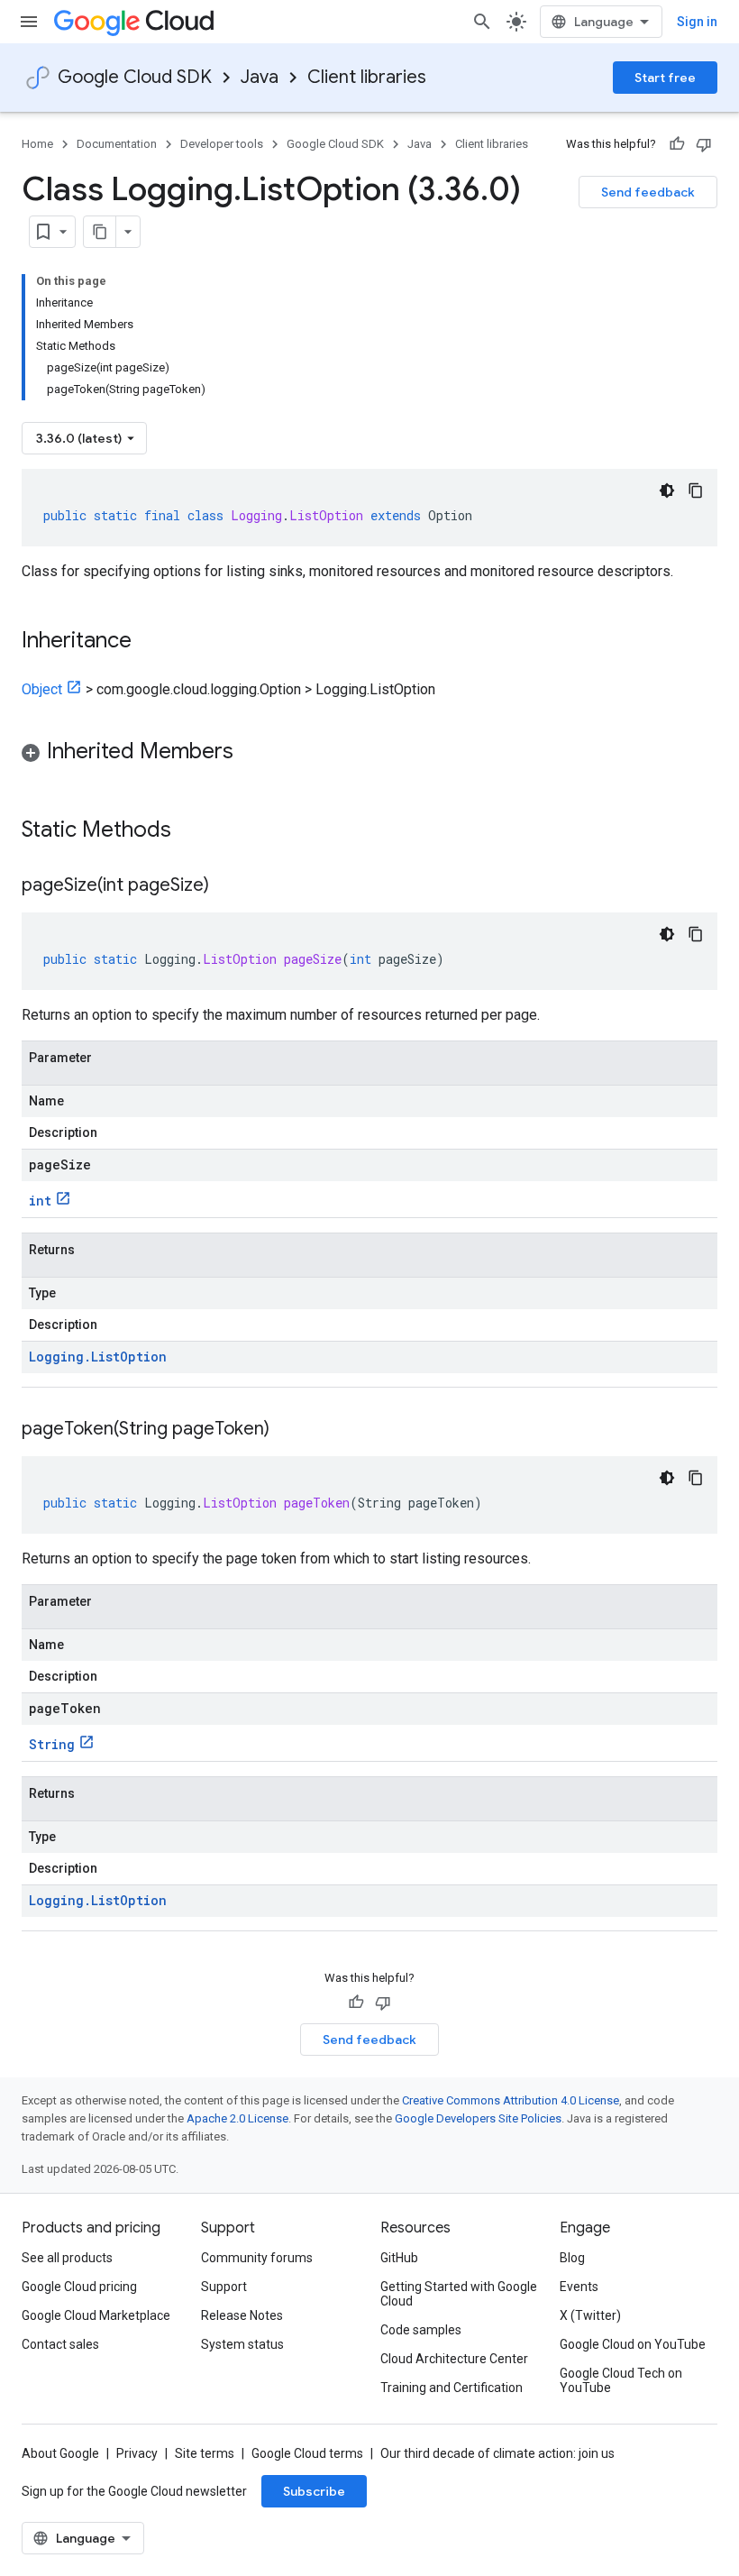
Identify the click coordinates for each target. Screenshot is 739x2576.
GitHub (399, 2258)
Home (37, 144)
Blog (572, 2258)
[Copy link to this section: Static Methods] (195, 831)
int (40, 1201)
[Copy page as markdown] (100, 232)
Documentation (117, 144)
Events (579, 2287)
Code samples (421, 2330)
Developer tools (222, 144)
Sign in (697, 22)
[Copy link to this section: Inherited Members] (251, 753)
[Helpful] (677, 144)
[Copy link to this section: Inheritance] (150, 642)
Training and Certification (452, 2388)
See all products (67, 2258)
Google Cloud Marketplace (96, 2315)
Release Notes (242, 2315)
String (52, 1744)
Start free (665, 78)
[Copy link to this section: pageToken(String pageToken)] (287, 1430)
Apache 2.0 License (237, 2118)
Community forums (257, 2258)
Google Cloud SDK (135, 77)
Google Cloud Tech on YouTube (621, 2380)
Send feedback (648, 192)
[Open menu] (29, 22)
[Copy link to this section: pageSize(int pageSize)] (227, 886)
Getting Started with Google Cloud (459, 2294)
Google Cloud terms (307, 2453)
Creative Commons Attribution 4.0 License (511, 2100)
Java (260, 77)
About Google (60, 2453)
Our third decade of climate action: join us (497, 2453)
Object (42, 689)
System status (242, 2344)
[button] (369, 754)
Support (224, 2287)
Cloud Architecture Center (454, 2359)
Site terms (205, 2453)
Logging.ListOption (98, 1357)
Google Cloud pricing (79, 2287)
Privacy (137, 2453)
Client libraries (367, 77)
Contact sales (60, 2344)
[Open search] (482, 22)
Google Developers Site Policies (478, 2118)
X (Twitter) (590, 2315)
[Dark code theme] (667, 490)
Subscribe (314, 2491)
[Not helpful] (704, 144)
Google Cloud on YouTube (633, 2344)
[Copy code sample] (696, 490)
